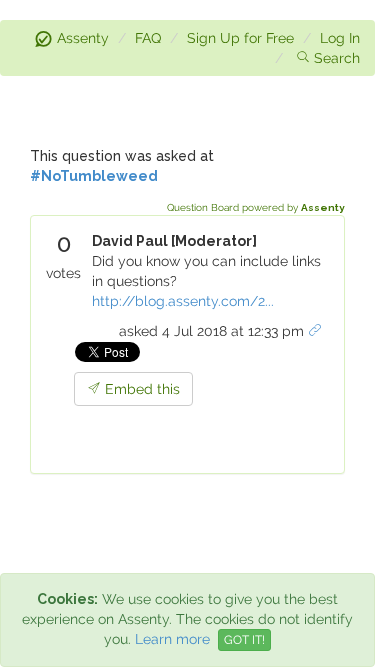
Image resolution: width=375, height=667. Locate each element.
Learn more (172, 639)
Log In (340, 38)
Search (337, 58)
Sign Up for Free (240, 38)
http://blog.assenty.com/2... (183, 301)
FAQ (148, 38)
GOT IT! (244, 640)
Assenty (83, 38)
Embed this (140, 389)
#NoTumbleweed (94, 176)
